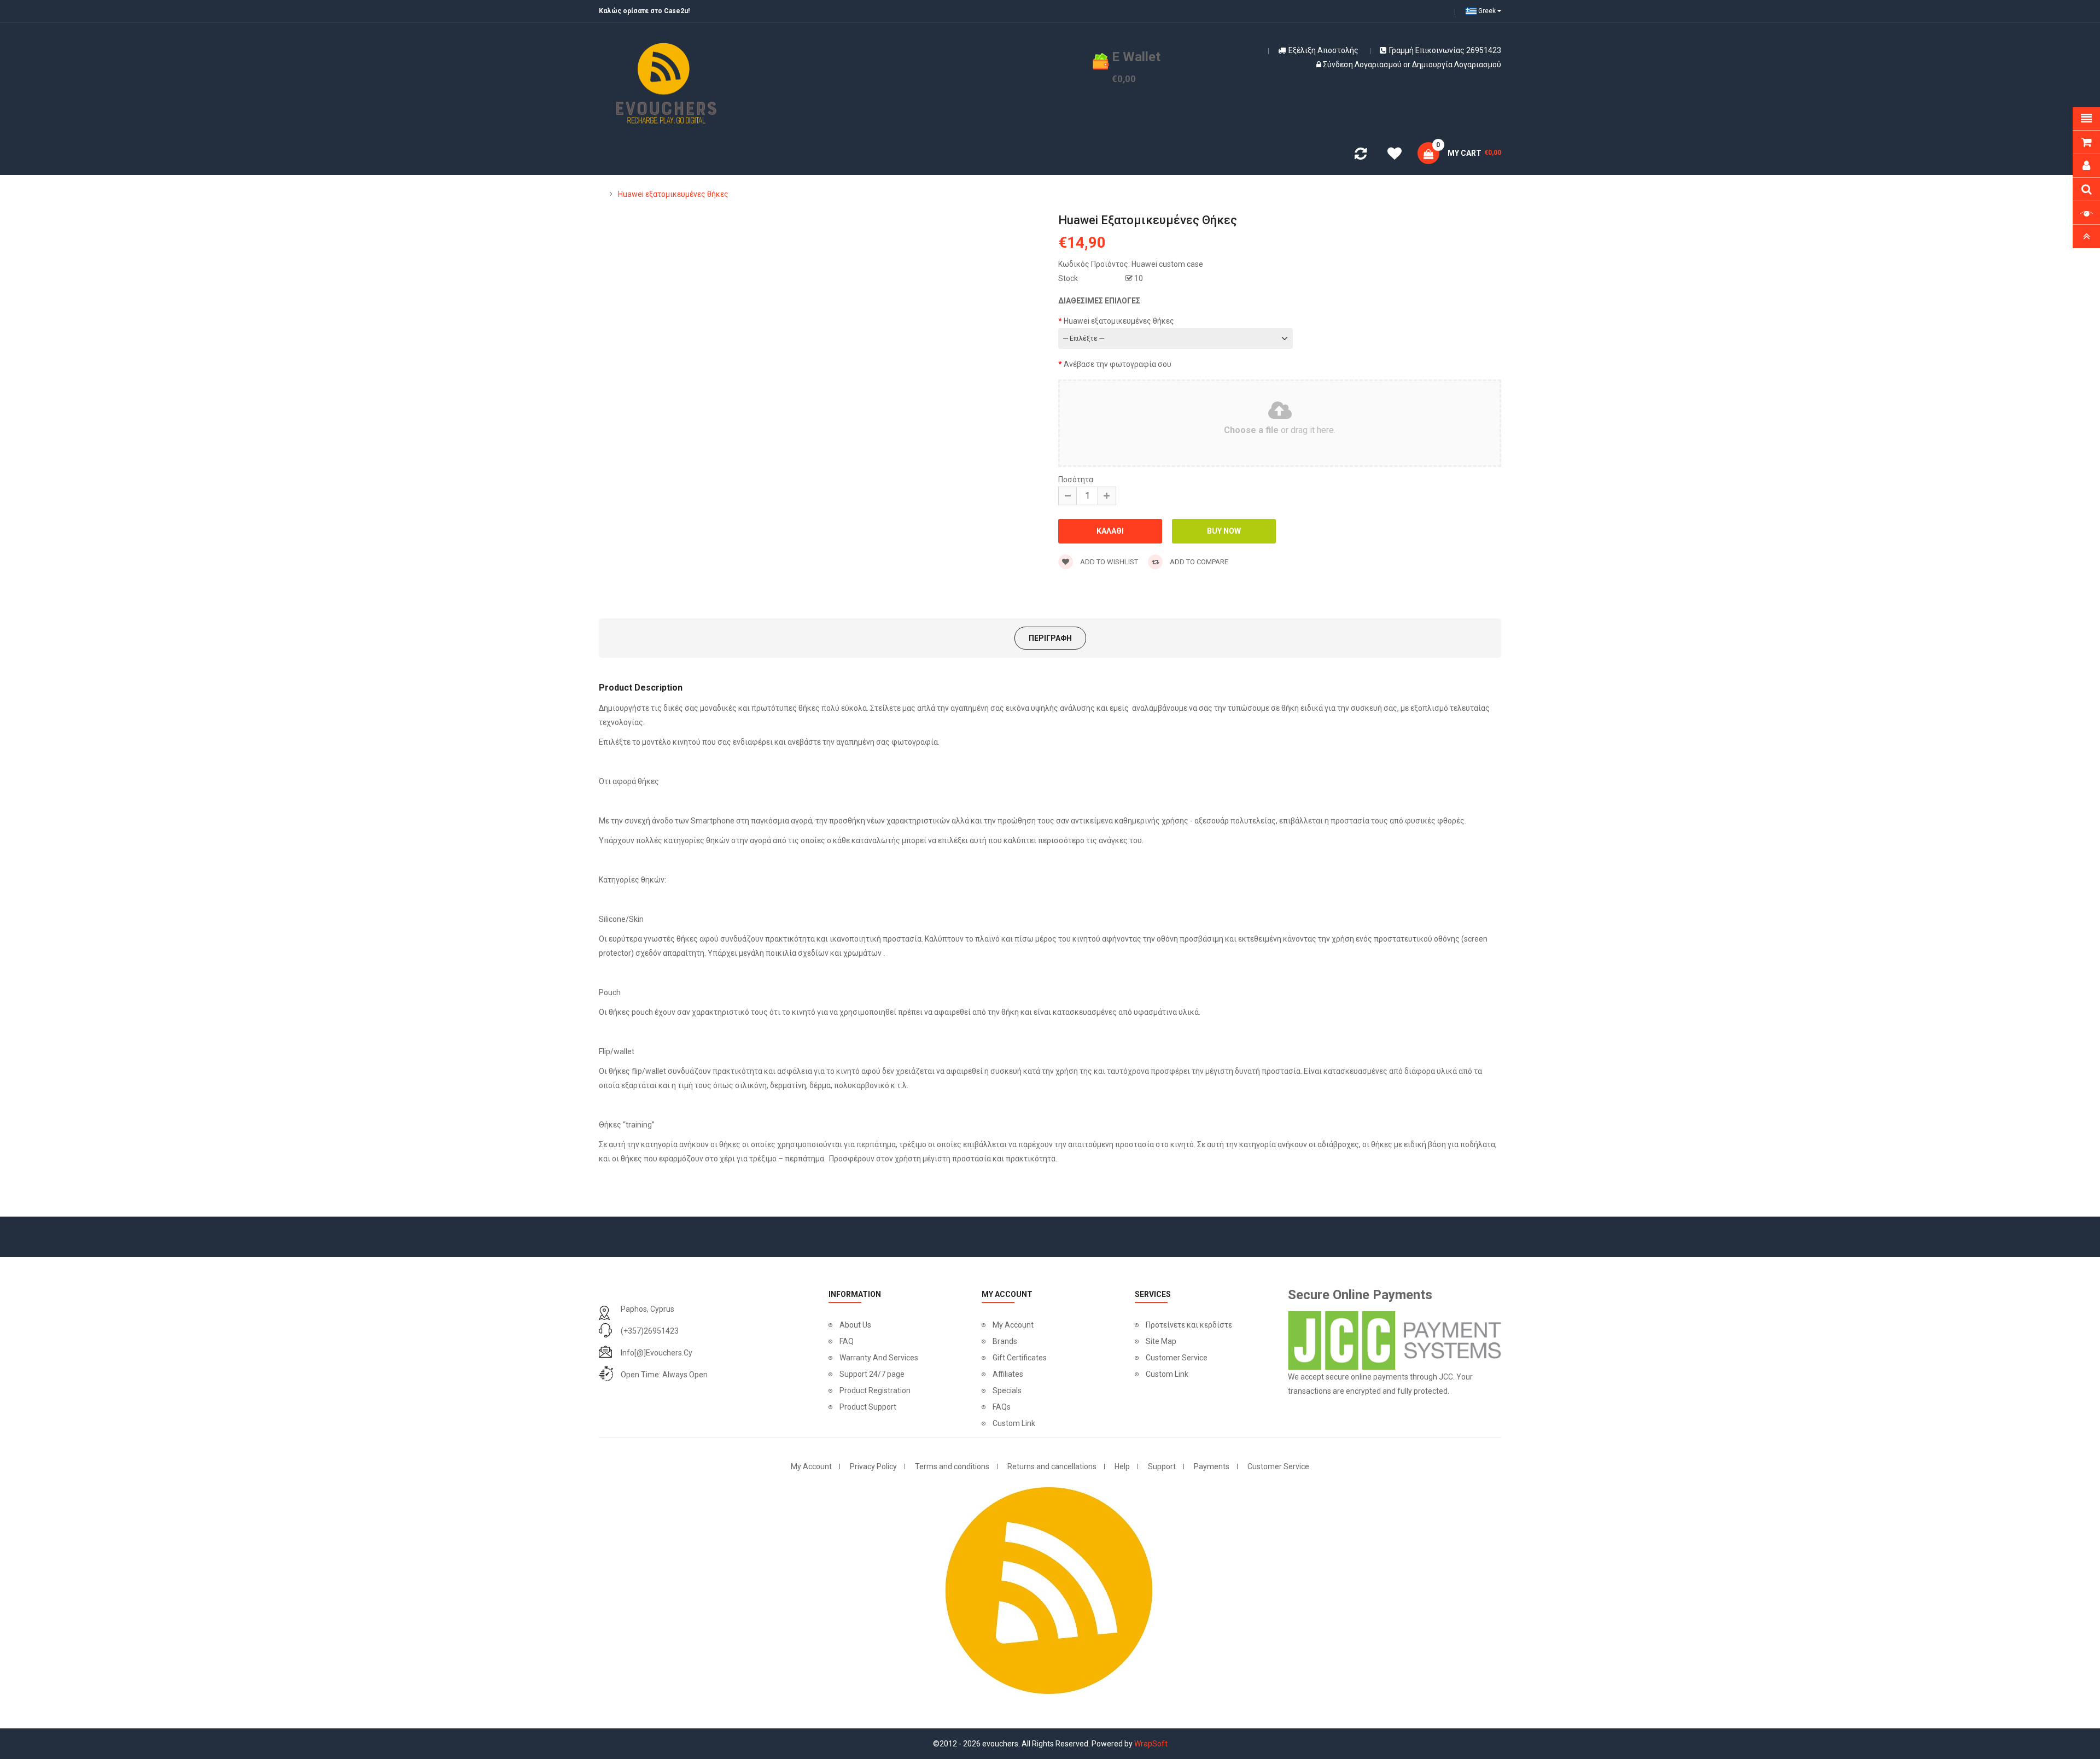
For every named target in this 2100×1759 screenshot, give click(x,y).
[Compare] (1361, 156)
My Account (1013, 1325)
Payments (1212, 1466)
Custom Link (1014, 1423)
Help (1122, 1466)
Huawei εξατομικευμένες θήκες (673, 194)
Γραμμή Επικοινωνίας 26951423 (1445, 50)
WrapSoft (1151, 1744)
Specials (1007, 1390)
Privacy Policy (873, 1466)
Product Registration (875, 1390)
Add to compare (1198, 562)
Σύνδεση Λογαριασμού (1362, 65)
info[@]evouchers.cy (657, 1353)
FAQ (847, 1341)
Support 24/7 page (872, 1374)
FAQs (1002, 1407)
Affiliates (1008, 1374)
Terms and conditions (952, 1466)
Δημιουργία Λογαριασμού (1457, 65)
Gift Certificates (1020, 1358)
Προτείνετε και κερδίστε (1189, 1325)
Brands (1005, 1341)
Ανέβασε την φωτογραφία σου (1118, 364)
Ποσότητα (1076, 480)
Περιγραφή (1050, 638)
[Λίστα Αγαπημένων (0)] (1395, 155)
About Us (855, 1325)
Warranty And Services (879, 1358)
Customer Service (1177, 1358)
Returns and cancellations (1052, 1466)
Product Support (868, 1407)
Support (1162, 1466)
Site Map (1161, 1341)
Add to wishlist (1108, 562)
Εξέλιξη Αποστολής (1323, 50)
